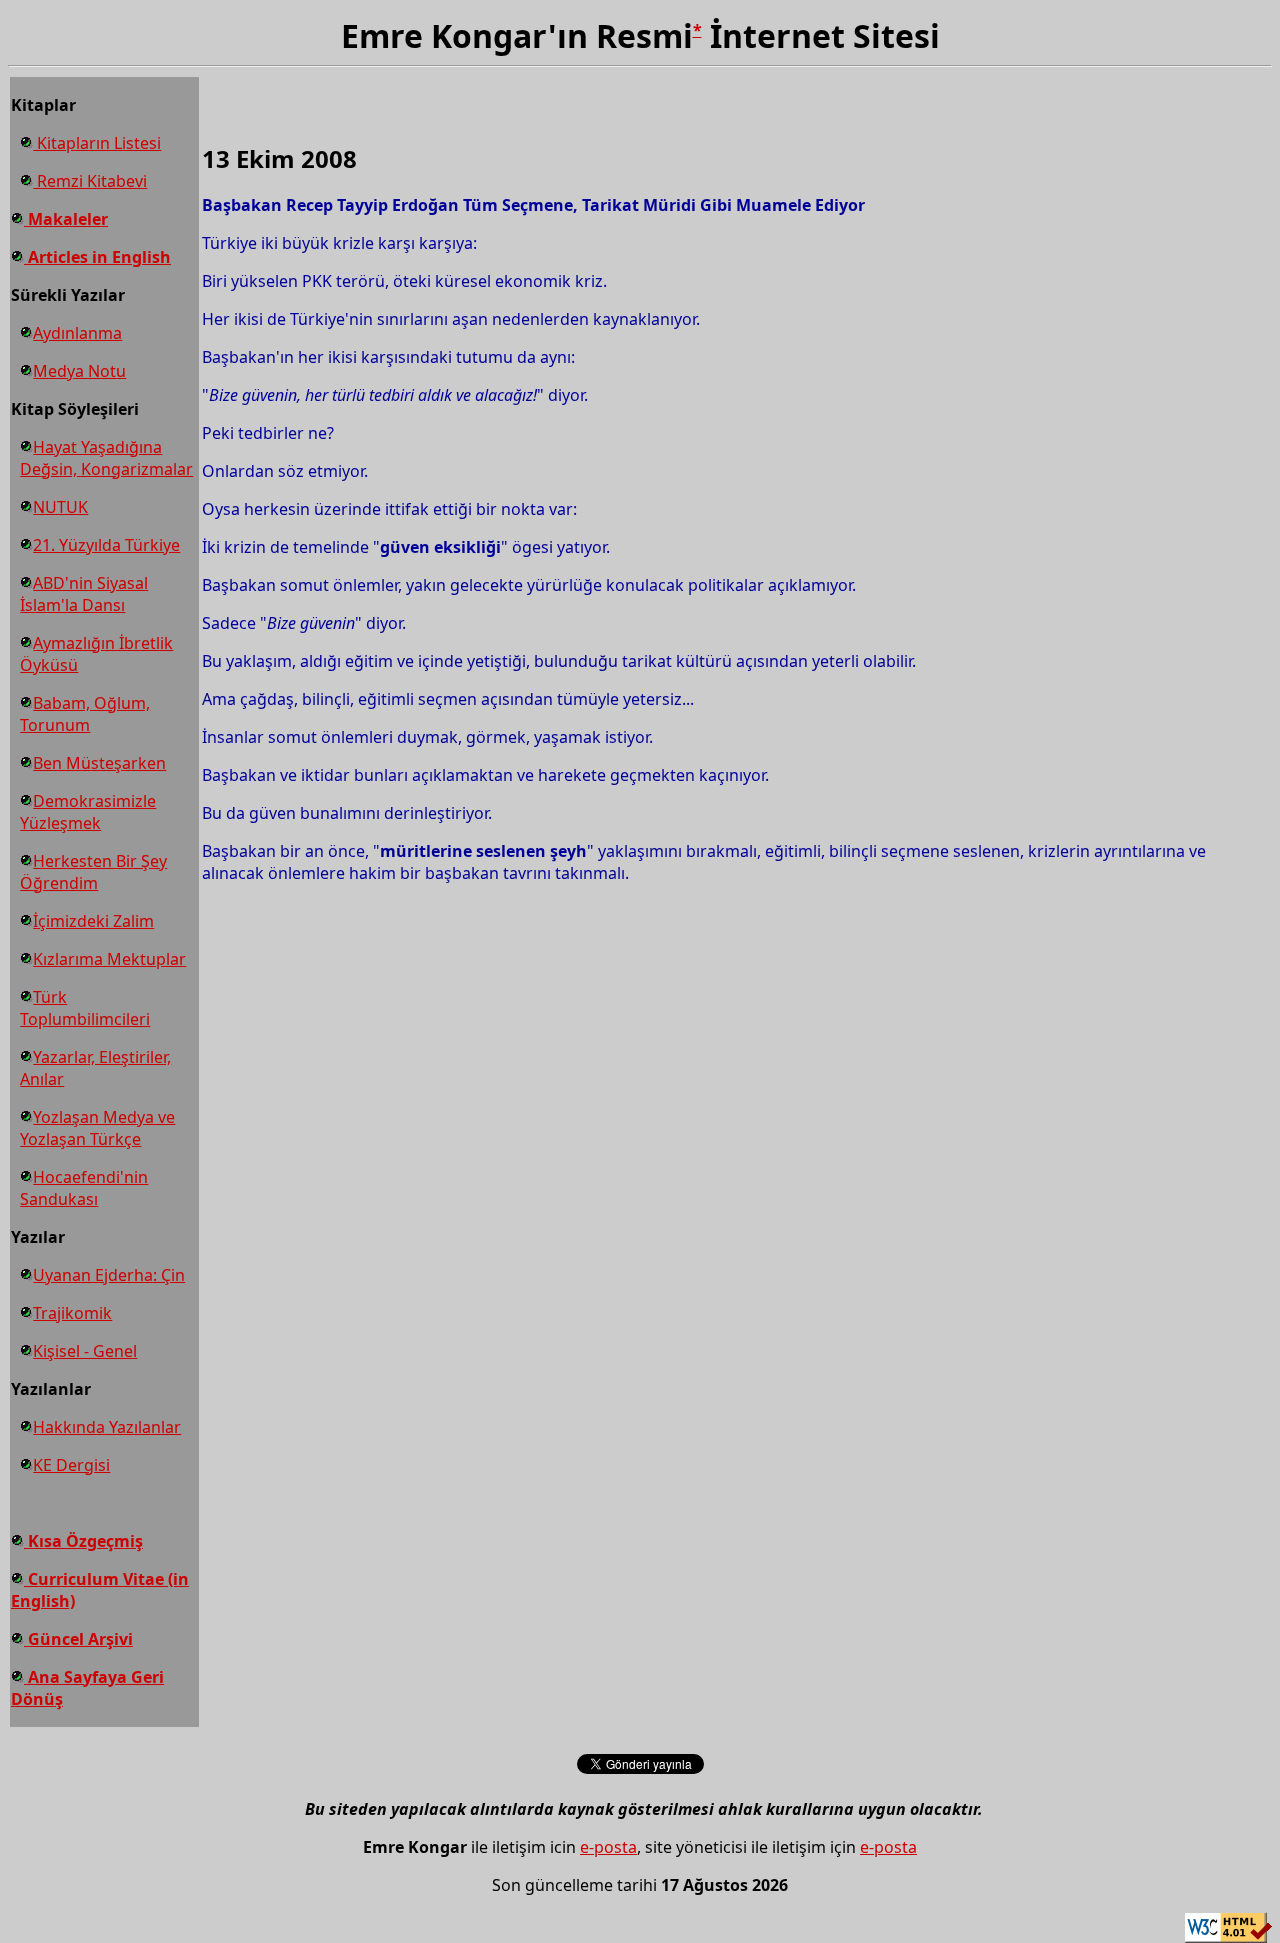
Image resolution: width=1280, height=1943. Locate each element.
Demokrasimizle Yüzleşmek (88, 812)
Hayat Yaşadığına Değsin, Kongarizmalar (106, 458)
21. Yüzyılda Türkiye (106, 545)
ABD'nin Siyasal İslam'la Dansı (84, 594)
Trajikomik (72, 1313)
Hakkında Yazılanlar (107, 1427)
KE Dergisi (71, 1465)
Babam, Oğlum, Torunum (85, 714)
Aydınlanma (77, 333)
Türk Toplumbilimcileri (85, 1008)
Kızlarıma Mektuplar (109, 959)
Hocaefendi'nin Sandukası (84, 1188)
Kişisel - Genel (85, 1351)
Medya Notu (79, 371)
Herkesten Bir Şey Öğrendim (93, 872)
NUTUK (60, 507)
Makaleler (66, 219)
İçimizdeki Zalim (93, 921)
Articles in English (97, 257)
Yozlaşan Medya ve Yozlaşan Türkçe (97, 1128)
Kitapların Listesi (97, 143)
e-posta (608, 1847)
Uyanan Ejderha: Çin (109, 1275)
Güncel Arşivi (78, 1639)
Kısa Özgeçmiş (83, 1541)
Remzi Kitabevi (90, 181)
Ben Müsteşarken (99, 763)
